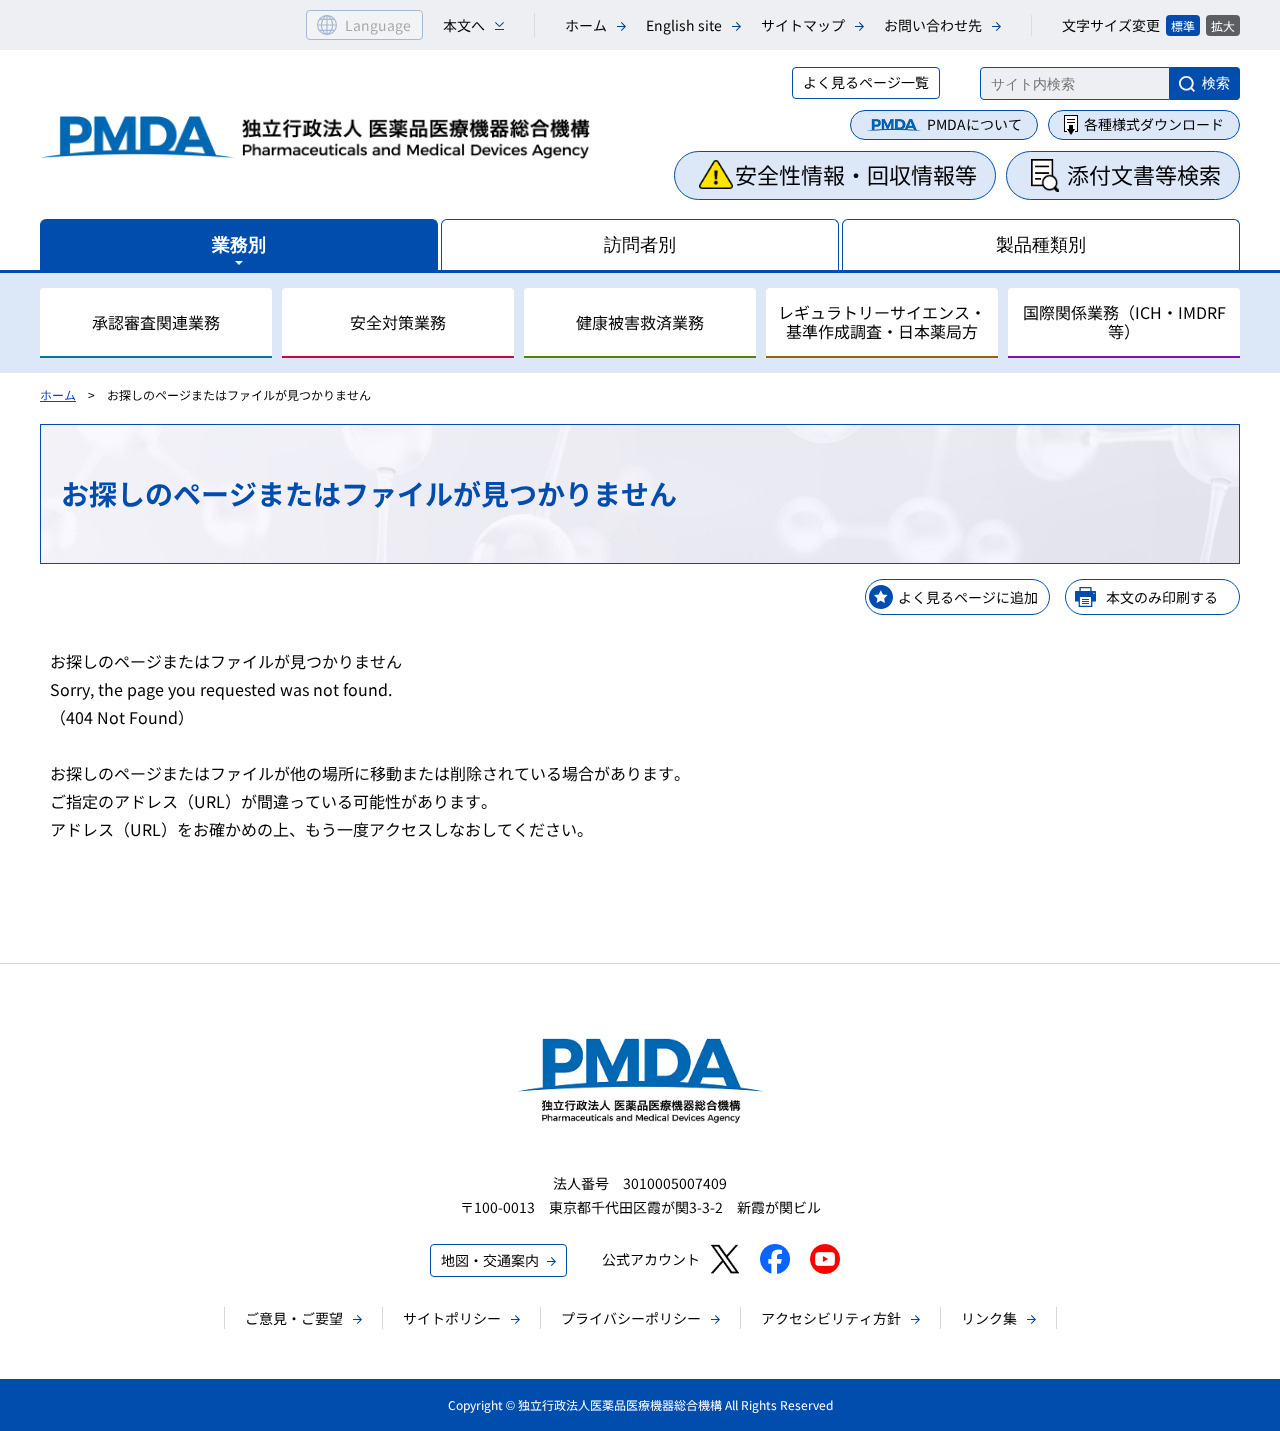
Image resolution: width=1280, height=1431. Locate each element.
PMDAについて (974, 124)
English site (684, 25)
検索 (1216, 83)
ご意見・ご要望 (294, 1318)
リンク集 (989, 1318)
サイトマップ (803, 25)
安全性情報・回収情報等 (856, 174)
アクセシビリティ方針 (831, 1318)
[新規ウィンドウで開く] (724, 1259)
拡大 (1223, 25)
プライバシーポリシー (631, 1318)
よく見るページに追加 (968, 597)
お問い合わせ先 (933, 25)
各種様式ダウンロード (1154, 124)
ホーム (586, 25)
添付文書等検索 (1144, 174)
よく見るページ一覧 (866, 82)
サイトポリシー (452, 1318)
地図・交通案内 (490, 1260)
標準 (1183, 25)
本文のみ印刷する (1162, 597)
